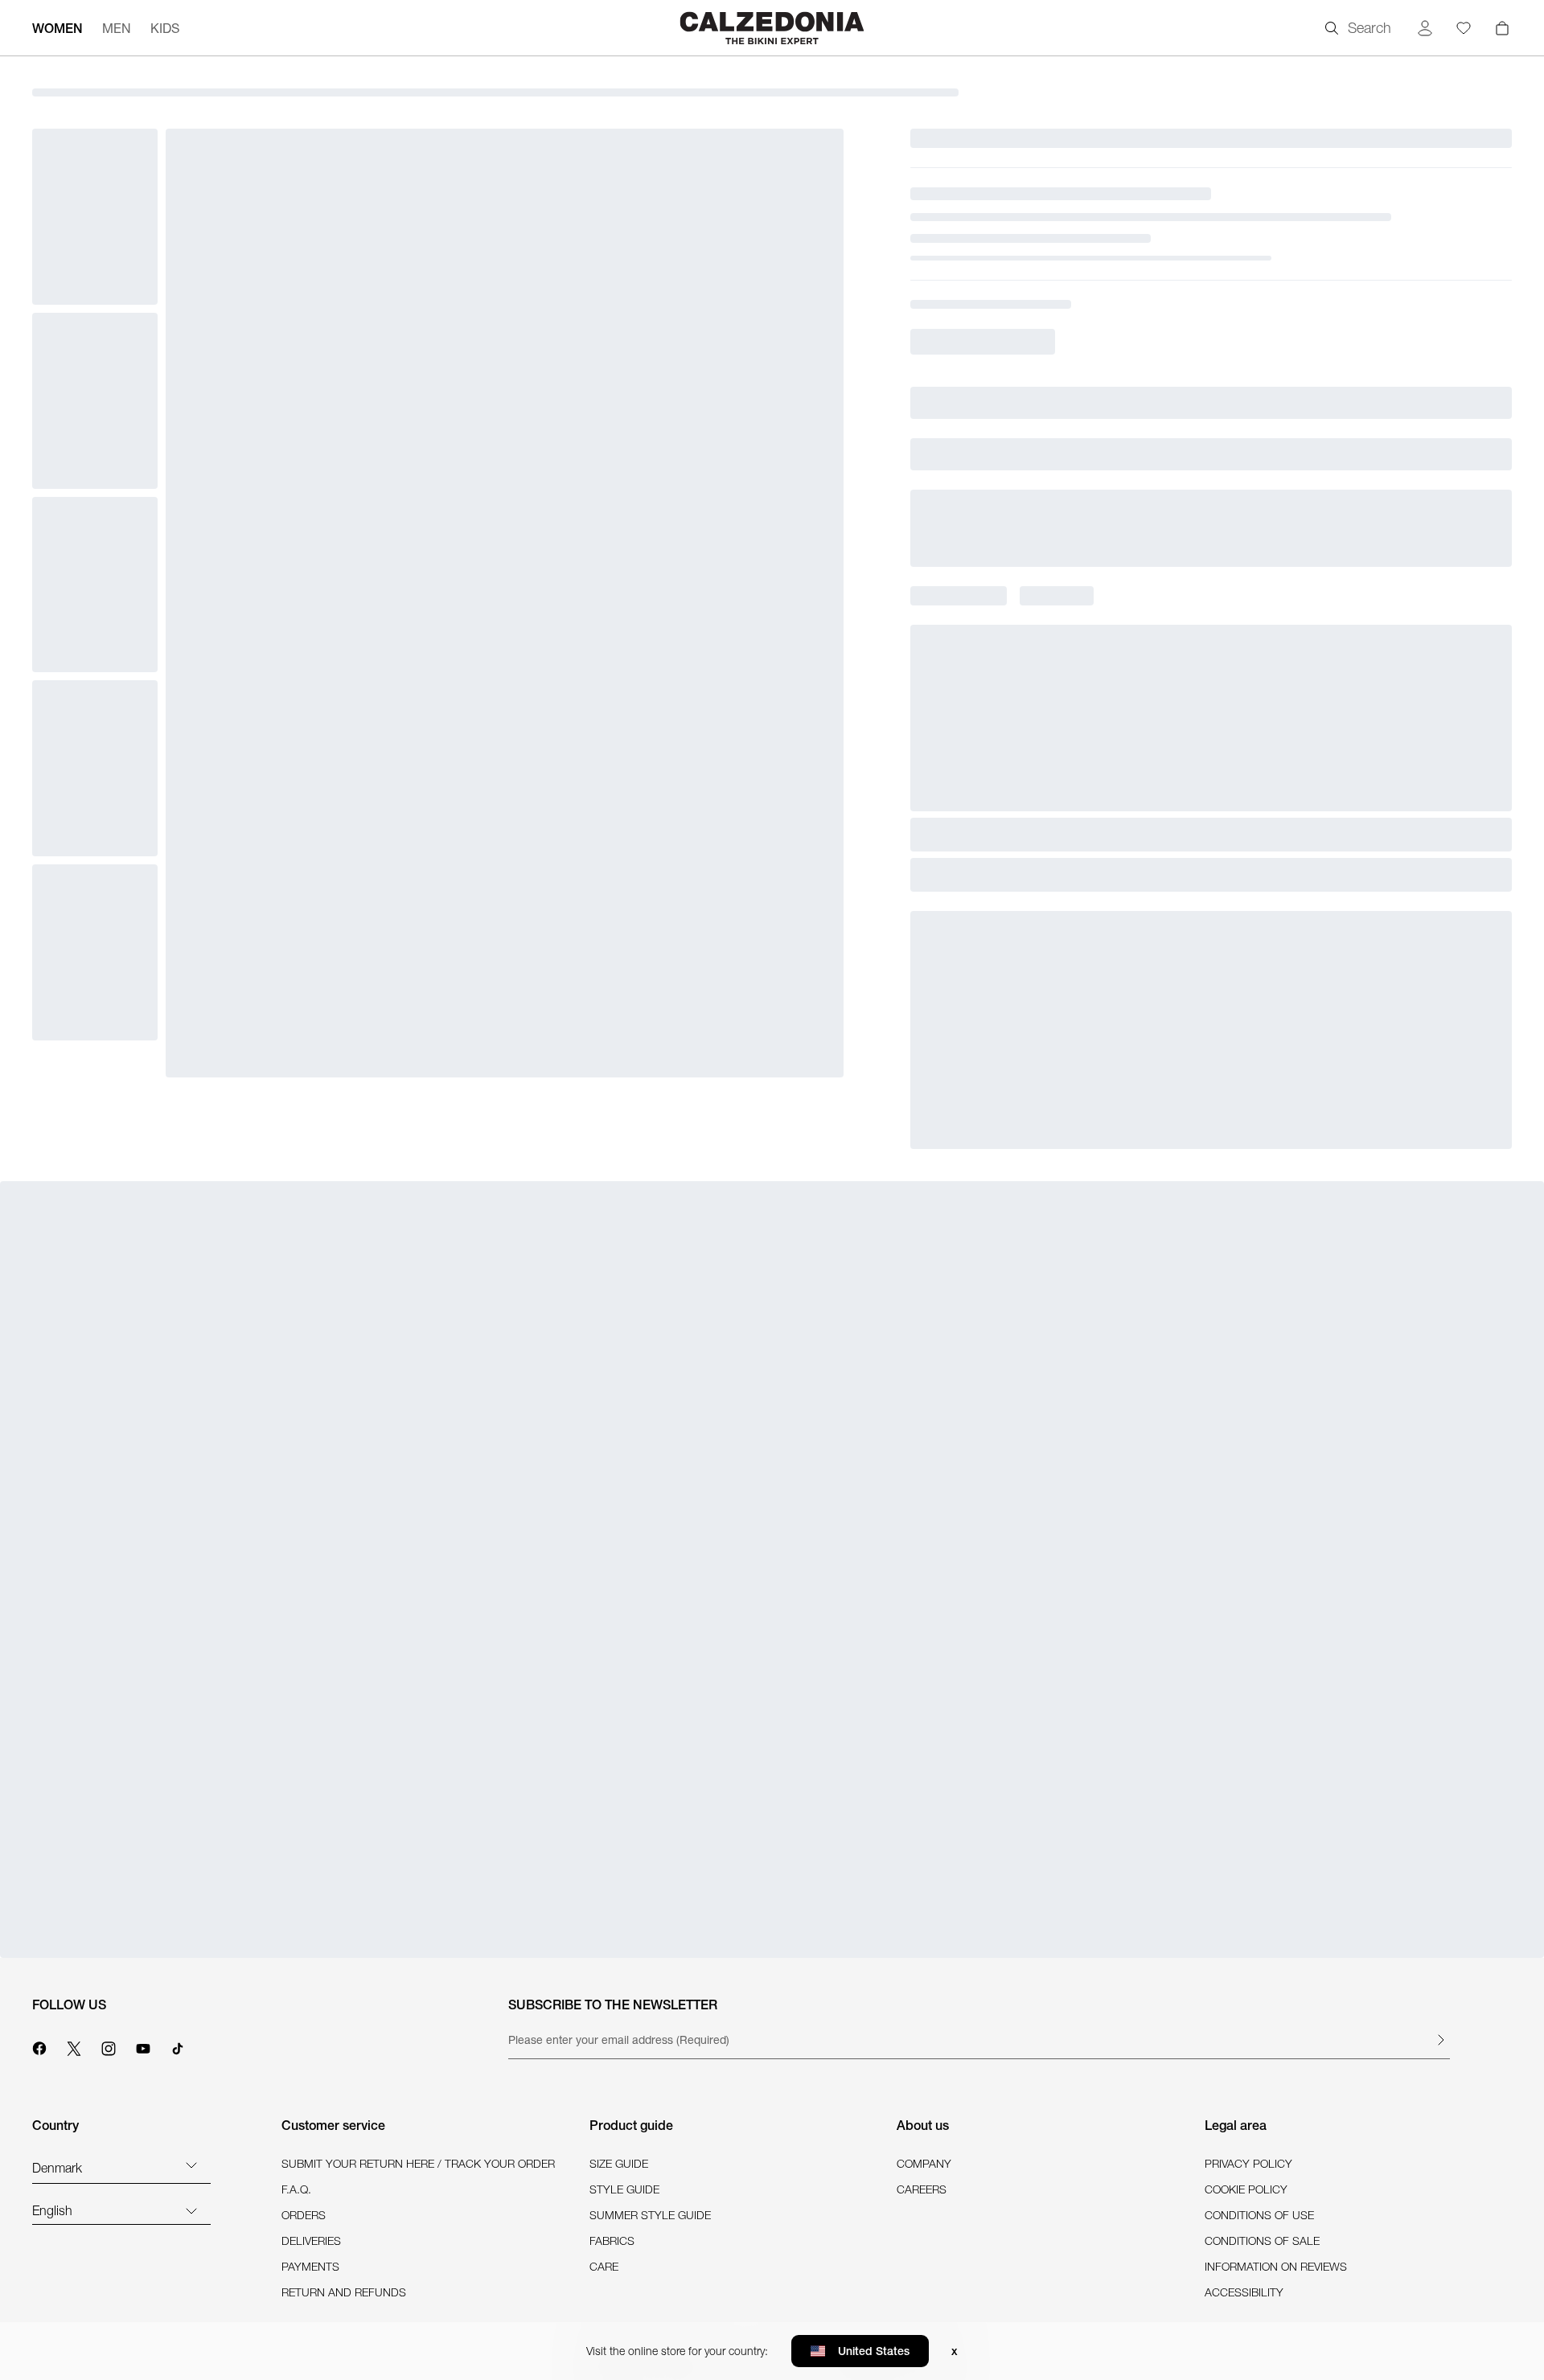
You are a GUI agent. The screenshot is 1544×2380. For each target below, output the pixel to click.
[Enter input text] (1440, 2040)
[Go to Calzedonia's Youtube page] (143, 2046)
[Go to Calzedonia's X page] (74, 2046)
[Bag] (1502, 28)
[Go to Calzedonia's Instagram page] (109, 2046)
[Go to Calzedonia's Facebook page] (39, 2046)
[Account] (1425, 28)
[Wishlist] (1464, 28)
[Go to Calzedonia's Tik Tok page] (178, 2046)
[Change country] (191, 2165)
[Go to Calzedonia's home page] (772, 28)
